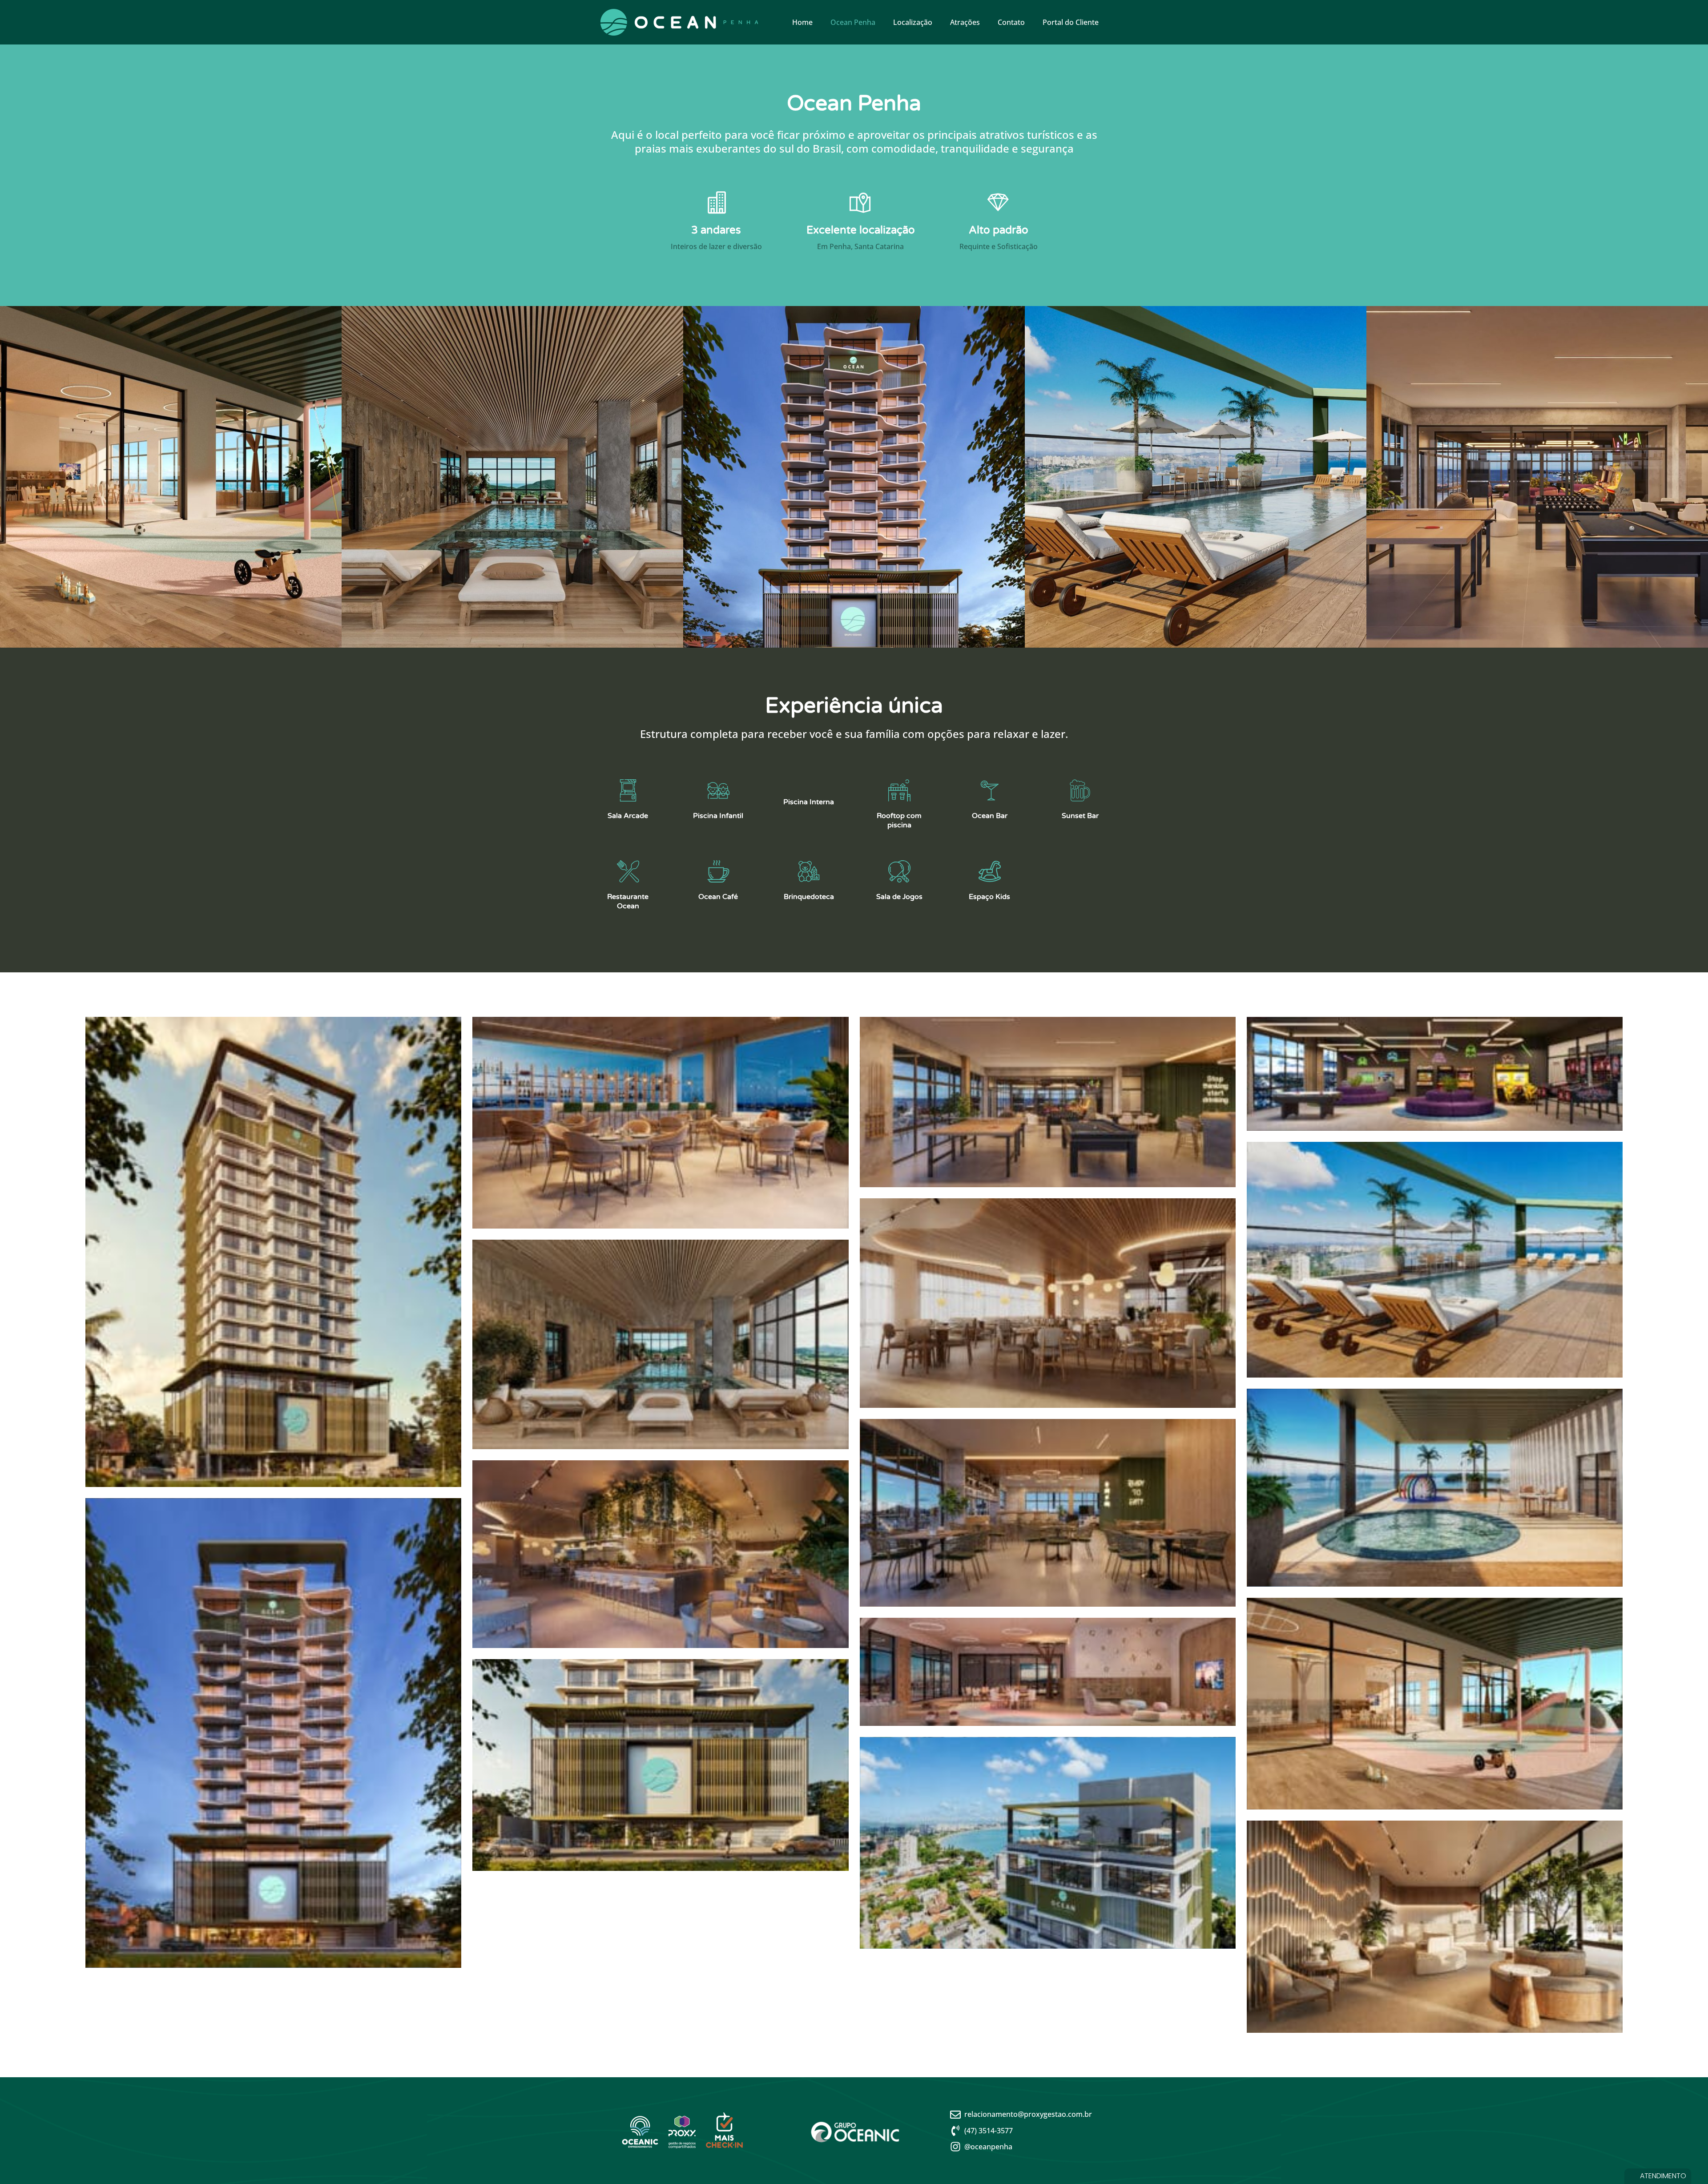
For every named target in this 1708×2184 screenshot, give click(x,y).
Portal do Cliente (1071, 22)
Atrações (965, 22)
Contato (1011, 22)
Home (802, 22)
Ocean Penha (853, 22)
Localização (913, 22)
